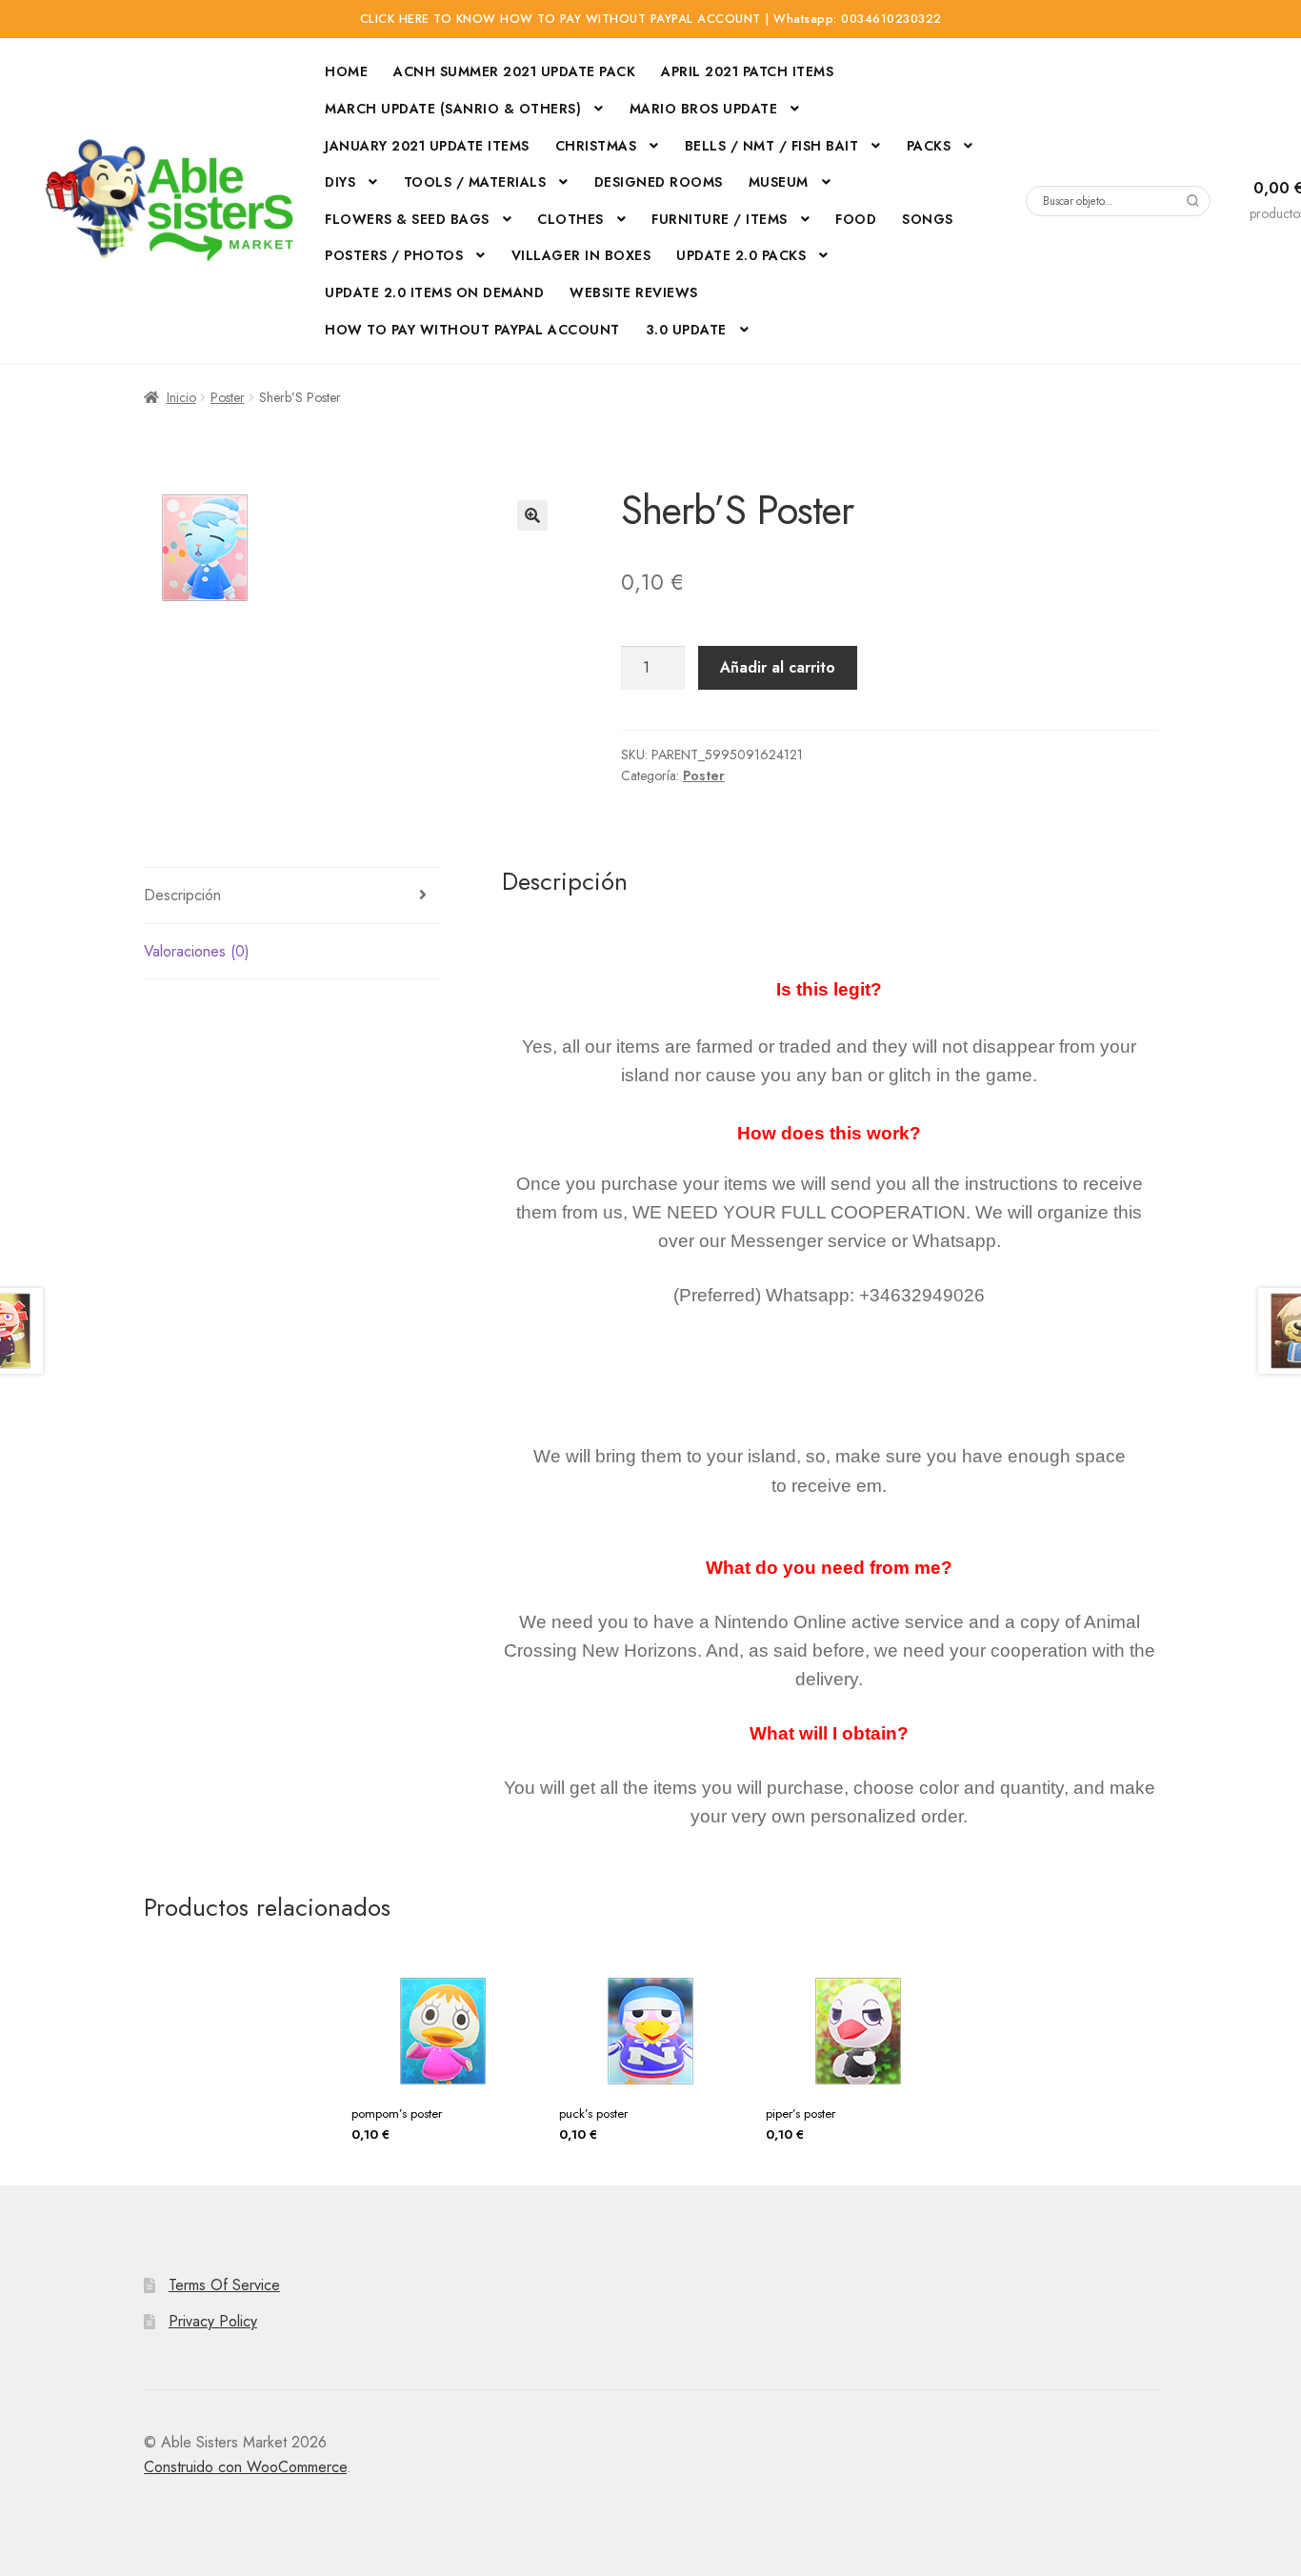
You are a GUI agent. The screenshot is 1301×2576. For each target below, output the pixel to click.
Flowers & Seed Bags (407, 219)
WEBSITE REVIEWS (634, 292)
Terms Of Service (224, 2285)
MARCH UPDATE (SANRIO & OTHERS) (453, 109)
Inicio (181, 397)
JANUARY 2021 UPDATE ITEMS (427, 146)
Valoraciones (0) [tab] (197, 951)
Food (856, 219)
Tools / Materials (475, 182)
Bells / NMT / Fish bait (772, 146)
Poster (228, 397)
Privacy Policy (213, 2321)
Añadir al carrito (778, 667)
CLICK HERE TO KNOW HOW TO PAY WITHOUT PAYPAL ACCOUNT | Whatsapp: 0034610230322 (651, 19)
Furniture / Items (720, 219)
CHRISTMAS (596, 146)
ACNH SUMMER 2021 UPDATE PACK (514, 71)
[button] (532, 515)
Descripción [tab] (182, 895)
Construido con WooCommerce (245, 2467)
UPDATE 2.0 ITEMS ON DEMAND (434, 292)
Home (346, 71)
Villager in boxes (581, 255)
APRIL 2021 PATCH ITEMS (747, 71)
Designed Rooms (659, 182)
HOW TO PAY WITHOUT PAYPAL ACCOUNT (472, 330)
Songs (928, 219)
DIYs (340, 182)
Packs (929, 146)
